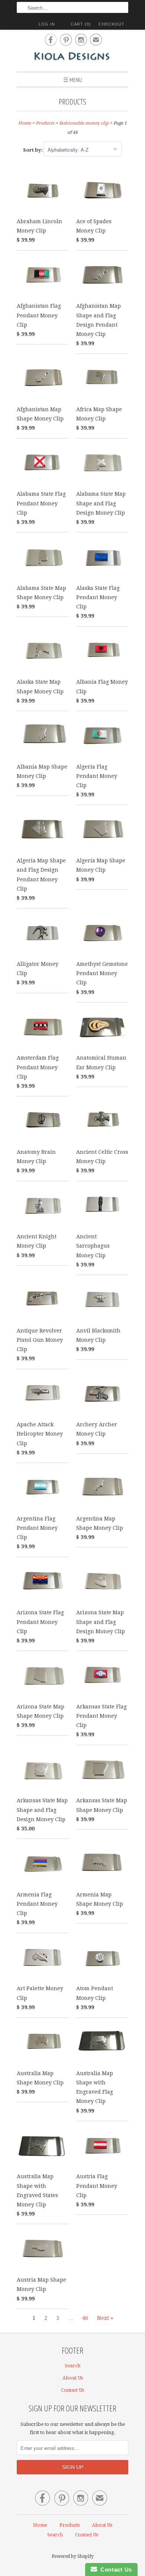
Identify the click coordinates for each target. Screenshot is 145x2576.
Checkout (112, 24)
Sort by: (33, 150)
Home (40, 2525)
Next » (105, 2318)
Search (72, 2366)
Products (72, 102)
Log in (47, 24)
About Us (73, 2378)
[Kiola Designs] (72, 57)
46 (85, 2318)
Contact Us (72, 2390)
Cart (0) (81, 24)
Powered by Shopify (73, 2556)
